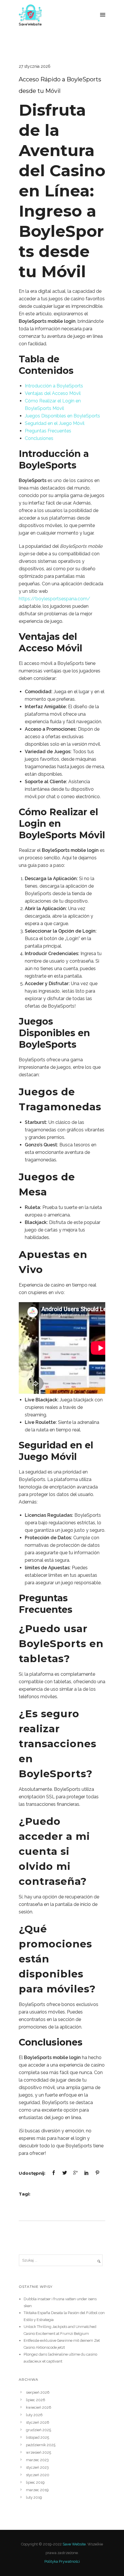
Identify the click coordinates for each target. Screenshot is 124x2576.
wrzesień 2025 (38, 2452)
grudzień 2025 (38, 2430)
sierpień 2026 (38, 2392)
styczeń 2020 (38, 2475)
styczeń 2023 (37, 2467)
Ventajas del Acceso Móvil (53, 393)
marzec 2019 (37, 2490)
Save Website (74, 2544)
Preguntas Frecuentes (48, 431)
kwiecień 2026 (39, 2407)
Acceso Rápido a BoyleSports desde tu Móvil (60, 85)
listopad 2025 (37, 2437)
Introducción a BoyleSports (54, 386)
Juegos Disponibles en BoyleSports (62, 416)
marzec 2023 (37, 2460)
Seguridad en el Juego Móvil (55, 423)
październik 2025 (41, 2445)
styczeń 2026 (38, 2422)
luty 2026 (34, 2415)
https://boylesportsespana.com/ (55, 599)
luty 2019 (34, 2497)
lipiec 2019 (35, 2482)
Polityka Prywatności (62, 2561)
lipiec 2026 (36, 2400)
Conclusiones (39, 438)
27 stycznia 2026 (35, 66)
